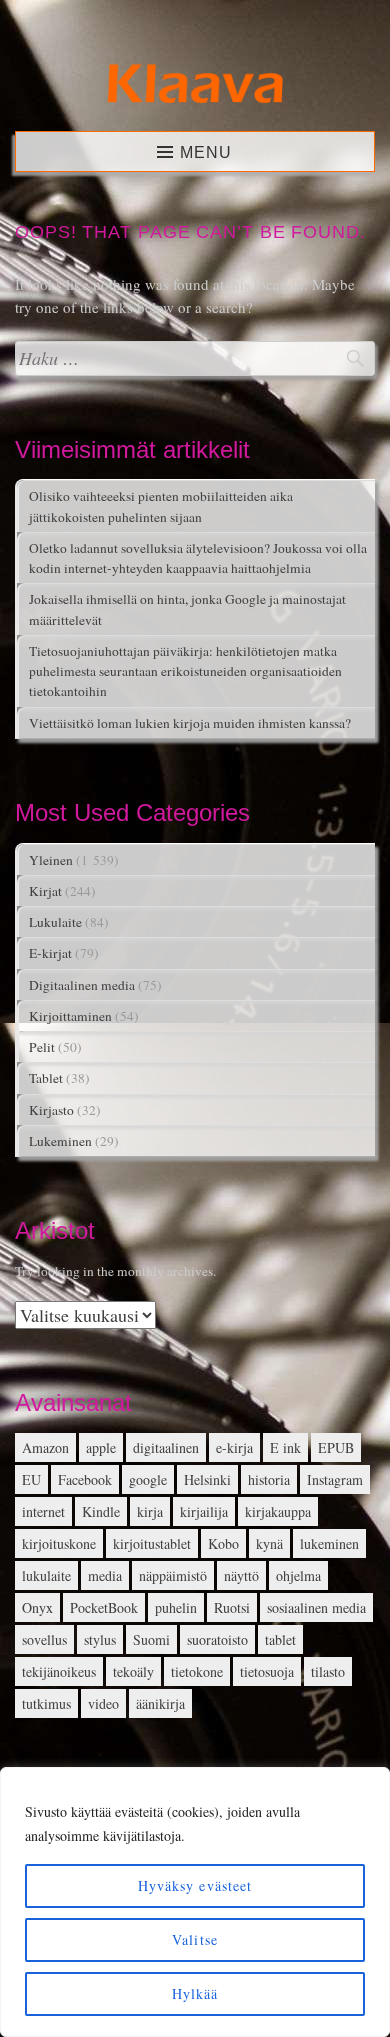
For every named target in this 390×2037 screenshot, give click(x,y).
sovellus (44, 1639)
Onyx (37, 1607)
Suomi (151, 1639)
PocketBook (104, 1607)
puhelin (176, 1607)
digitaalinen (166, 1447)
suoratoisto (217, 1639)
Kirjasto (51, 1110)
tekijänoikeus (59, 1671)
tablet (280, 1639)
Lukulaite (55, 922)
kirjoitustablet (152, 1543)
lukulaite (46, 1575)
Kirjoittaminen (70, 1016)
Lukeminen (60, 1141)
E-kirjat (50, 953)
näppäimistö (173, 1575)
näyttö (241, 1575)
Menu (206, 152)
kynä (269, 1543)
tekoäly (133, 1671)
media (105, 1575)
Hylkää (195, 1993)
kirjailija (204, 1511)
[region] (195, 1902)
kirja (150, 1511)
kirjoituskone (59, 1543)
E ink (285, 1447)
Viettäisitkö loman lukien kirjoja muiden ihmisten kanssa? (190, 723)
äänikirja (160, 1703)
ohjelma (298, 1575)
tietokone (197, 1671)
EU (31, 1479)
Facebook (85, 1479)
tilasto (328, 1671)
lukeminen (329, 1543)
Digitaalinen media (82, 985)
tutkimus (46, 1703)
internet (43, 1511)
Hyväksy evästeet (195, 1885)
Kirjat (45, 891)
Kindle (101, 1511)
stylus (100, 1639)
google (148, 1479)
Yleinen (51, 860)
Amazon (45, 1447)
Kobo (223, 1543)
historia (269, 1479)
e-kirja (234, 1447)
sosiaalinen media (316, 1607)
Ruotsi (232, 1607)
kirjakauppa (278, 1511)
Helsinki (207, 1479)
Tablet (46, 1078)
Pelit (42, 1047)
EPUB (336, 1447)
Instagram (335, 1479)
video (103, 1703)
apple (101, 1447)
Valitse (195, 1939)
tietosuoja (267, 1671)
